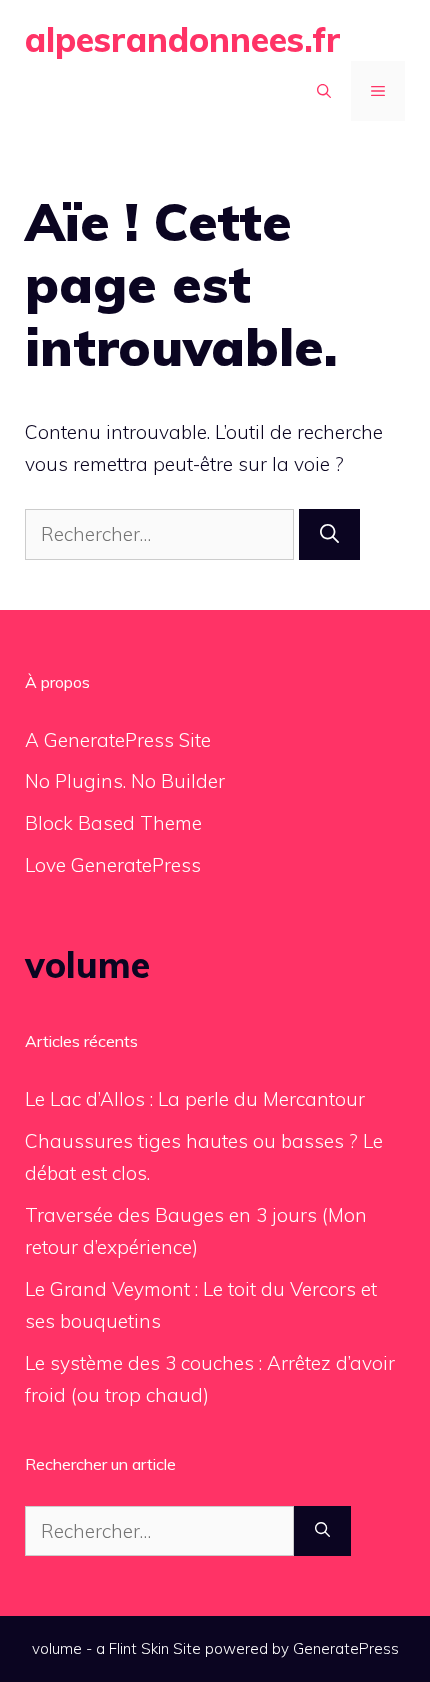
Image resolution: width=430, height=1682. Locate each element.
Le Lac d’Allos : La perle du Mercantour (195, 1099)
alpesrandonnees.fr (183, 39)
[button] (324, 91)
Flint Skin (139, 1648)
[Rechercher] (329, 534)
